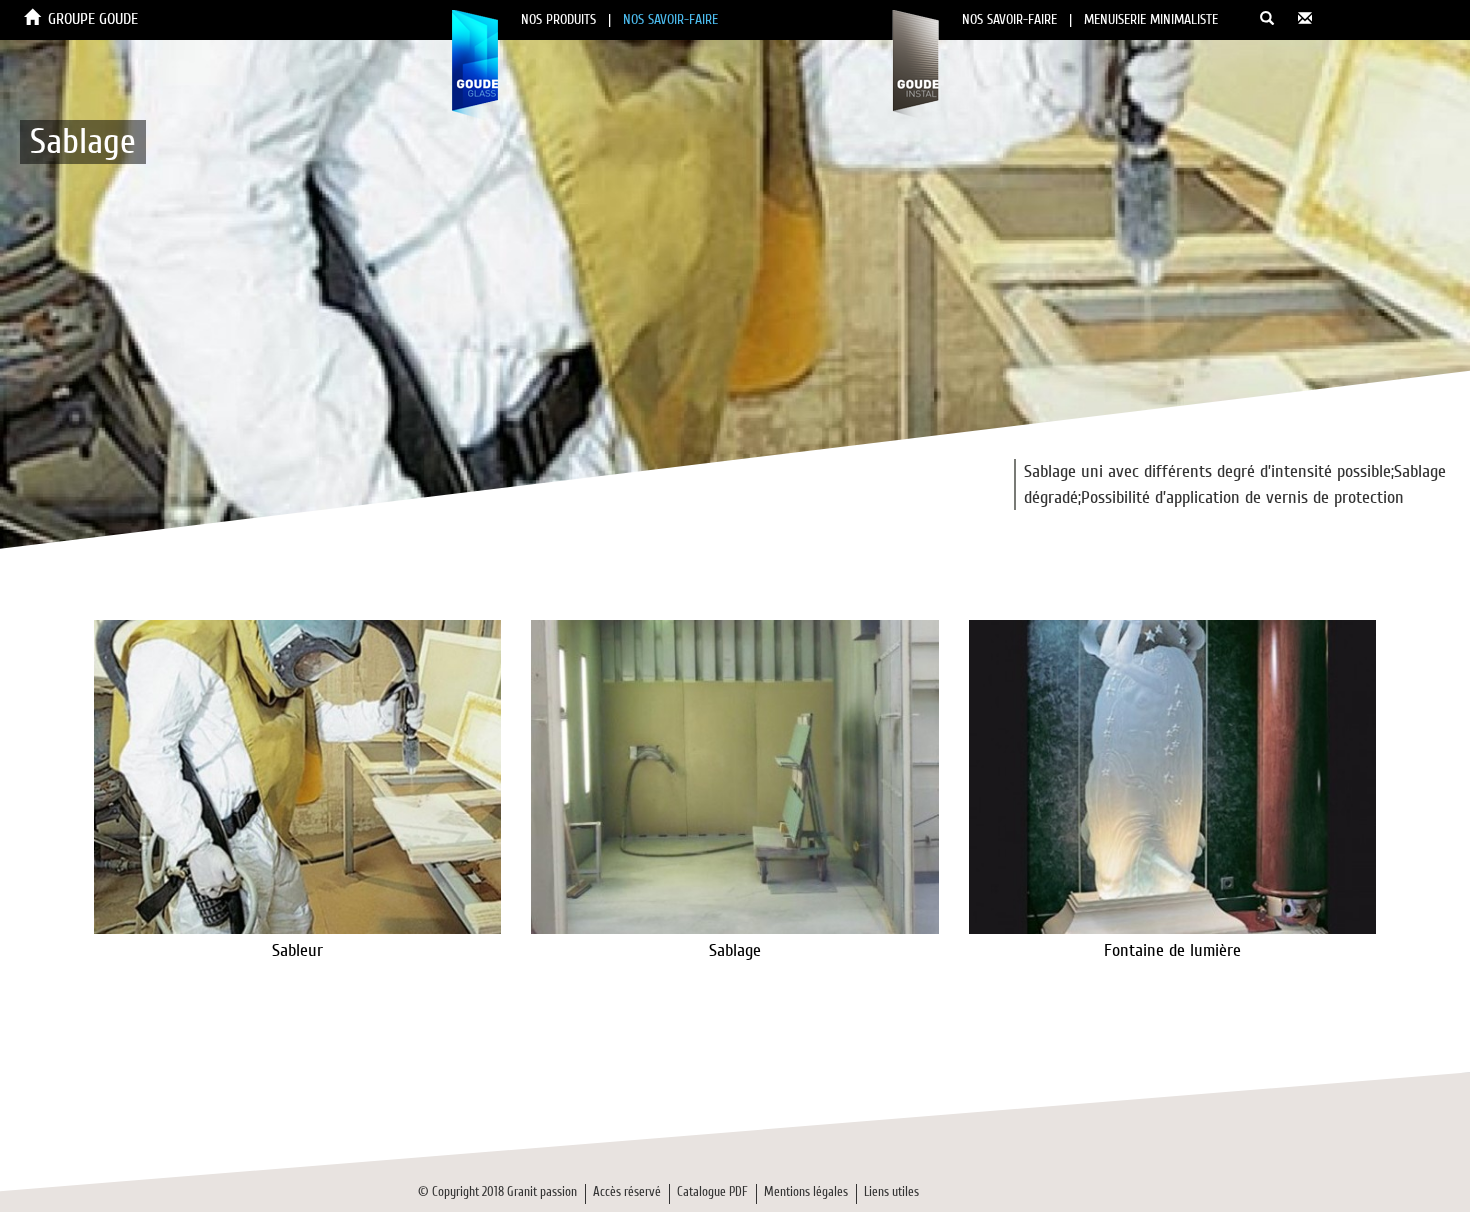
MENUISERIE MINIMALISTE (1151, 19)
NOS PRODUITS (558, 19)
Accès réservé (627, 1191)
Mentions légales (806, 1191)
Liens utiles (891, 1191)
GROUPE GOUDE (93, 19)
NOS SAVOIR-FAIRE (670, 19)
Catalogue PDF (712, 1191)
